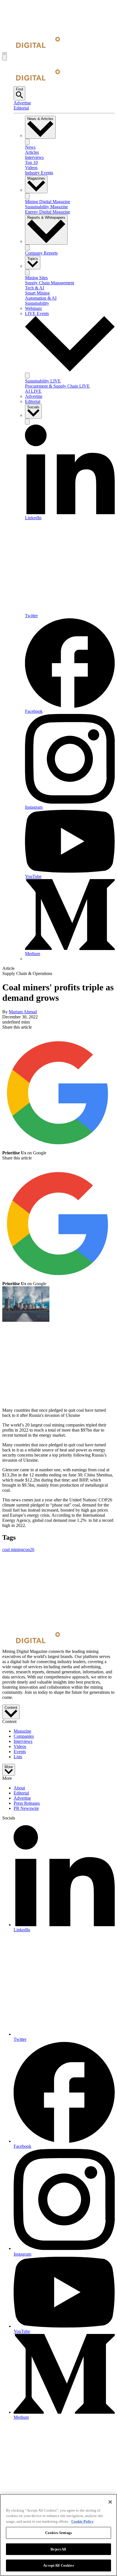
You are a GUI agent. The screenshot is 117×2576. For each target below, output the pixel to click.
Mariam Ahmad (23, 1012)
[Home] (31, 46)
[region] (58, 2535)
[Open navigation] (5, 53)
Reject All (58, 2549)
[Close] (110, 2502)
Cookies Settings (58, 2533)
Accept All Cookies (58, 2565)
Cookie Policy (82, 2521)
